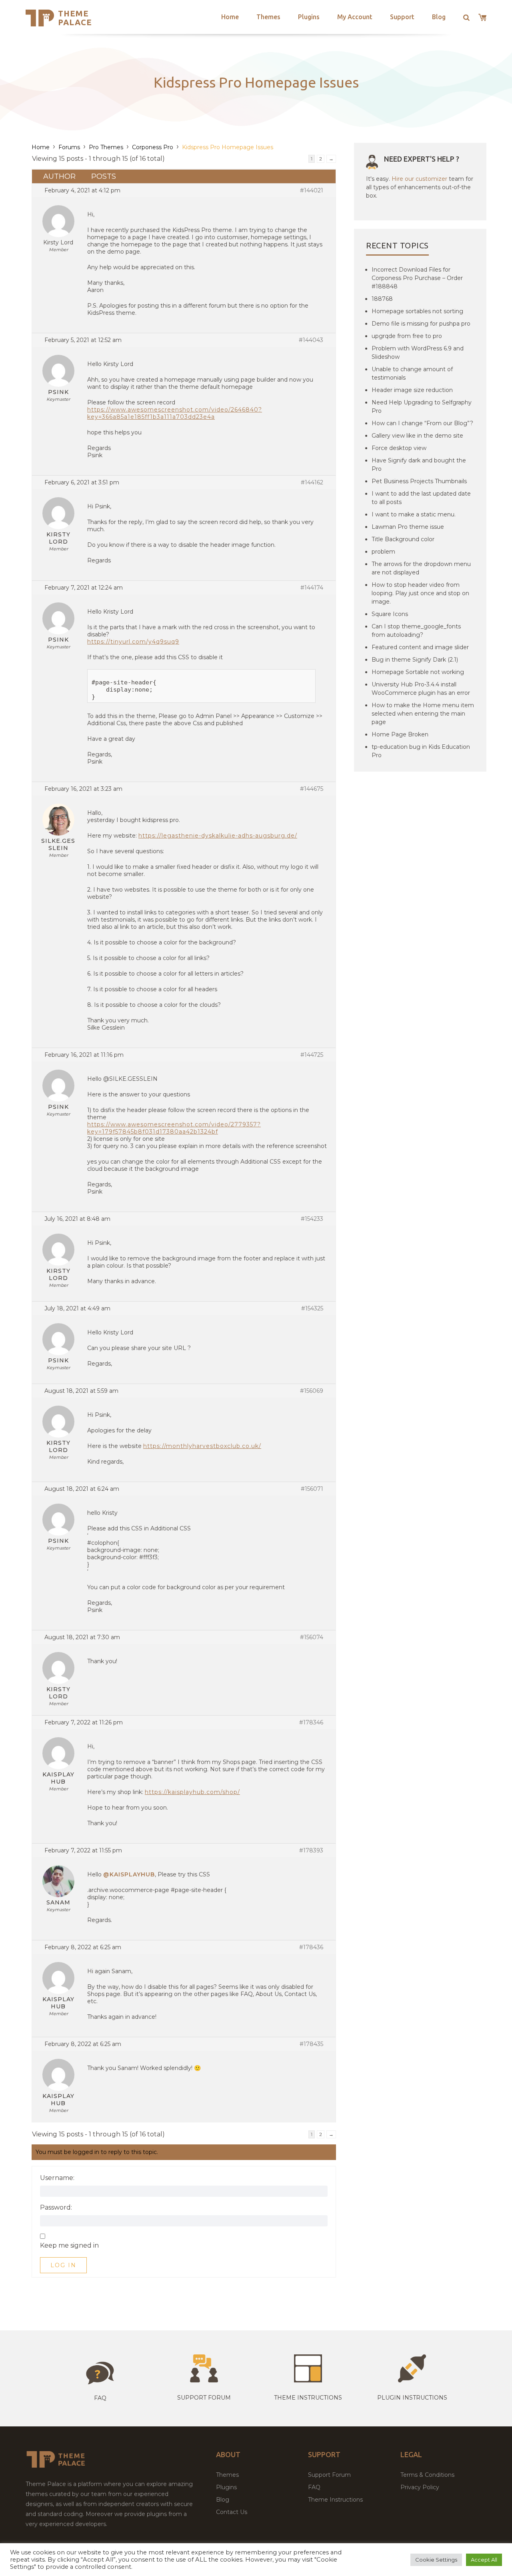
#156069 (312, 1391)
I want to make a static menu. (414, 514)
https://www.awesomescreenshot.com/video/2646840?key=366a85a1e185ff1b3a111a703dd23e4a (175, 413)
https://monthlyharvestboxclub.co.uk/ (202, 1446)
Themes (268, 17)
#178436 (311, 1947)
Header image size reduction (412, 390)
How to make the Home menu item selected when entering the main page (423, 714)
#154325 (312, 1308)
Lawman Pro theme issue (408, 527)
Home (230, 17)
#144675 (312, 789)
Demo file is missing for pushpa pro (421, 324)
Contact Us (232, 2512)
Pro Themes (106, 147)
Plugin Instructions (412, 2398)
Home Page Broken (400, 734)
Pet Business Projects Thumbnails (419, 481)
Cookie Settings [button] (436, 2560)
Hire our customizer (419, 179)
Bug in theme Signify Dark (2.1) (415, 660)
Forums (69, 147)
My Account (355, 17)
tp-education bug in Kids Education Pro (421, 751)
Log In (63, 2265)
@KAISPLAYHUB (129, 1874)
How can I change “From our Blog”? (422, 423)
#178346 (311, 1722)
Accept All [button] (484, 2560)
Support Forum (204, 2398)
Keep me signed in (69, 2246)
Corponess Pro (153, 147)
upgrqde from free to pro (407, 336)
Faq (100, 2398)
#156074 (312, 1637)
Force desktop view (399, 448)
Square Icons (390, 614)
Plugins (309, 17)
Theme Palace (75, 18)
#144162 (312, 482)
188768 (382, 299)
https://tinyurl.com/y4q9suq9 (133, 642)
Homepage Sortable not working (418, 672)
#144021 (312, 190)
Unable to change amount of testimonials (412, 373)
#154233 (312, 1219)
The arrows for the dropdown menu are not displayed (421, 568)
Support (402, 17)
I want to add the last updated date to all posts (421, 498)
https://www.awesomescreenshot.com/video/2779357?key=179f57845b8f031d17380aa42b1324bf (174, 1128)
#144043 (311, 340)
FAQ (314, 2487)
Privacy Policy (420, 2487)
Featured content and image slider (420, 647)
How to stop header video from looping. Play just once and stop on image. (420, 593)
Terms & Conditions (427, 2475)
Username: (57, 2178)
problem (383, 552)
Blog (439, 17)
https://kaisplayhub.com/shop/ (192, 1792)
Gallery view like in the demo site (417, 436)
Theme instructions (308, 2398)
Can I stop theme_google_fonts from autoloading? (416, 631)
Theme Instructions (335, 2500)
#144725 (312, 1055)
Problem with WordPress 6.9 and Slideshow (418, 353)
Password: (56, 2208)
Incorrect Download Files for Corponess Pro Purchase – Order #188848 (417, 278)
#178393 (311, 1850)
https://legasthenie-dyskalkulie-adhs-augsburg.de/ (218, 836)
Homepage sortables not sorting (417, 311)
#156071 (312, 1489)
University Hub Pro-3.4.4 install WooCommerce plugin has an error (421, 689)
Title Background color (403, 539)
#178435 (311, 2044)
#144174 (312, 588)
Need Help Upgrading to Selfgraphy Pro (422, 407)
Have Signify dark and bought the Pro (419, 465)
